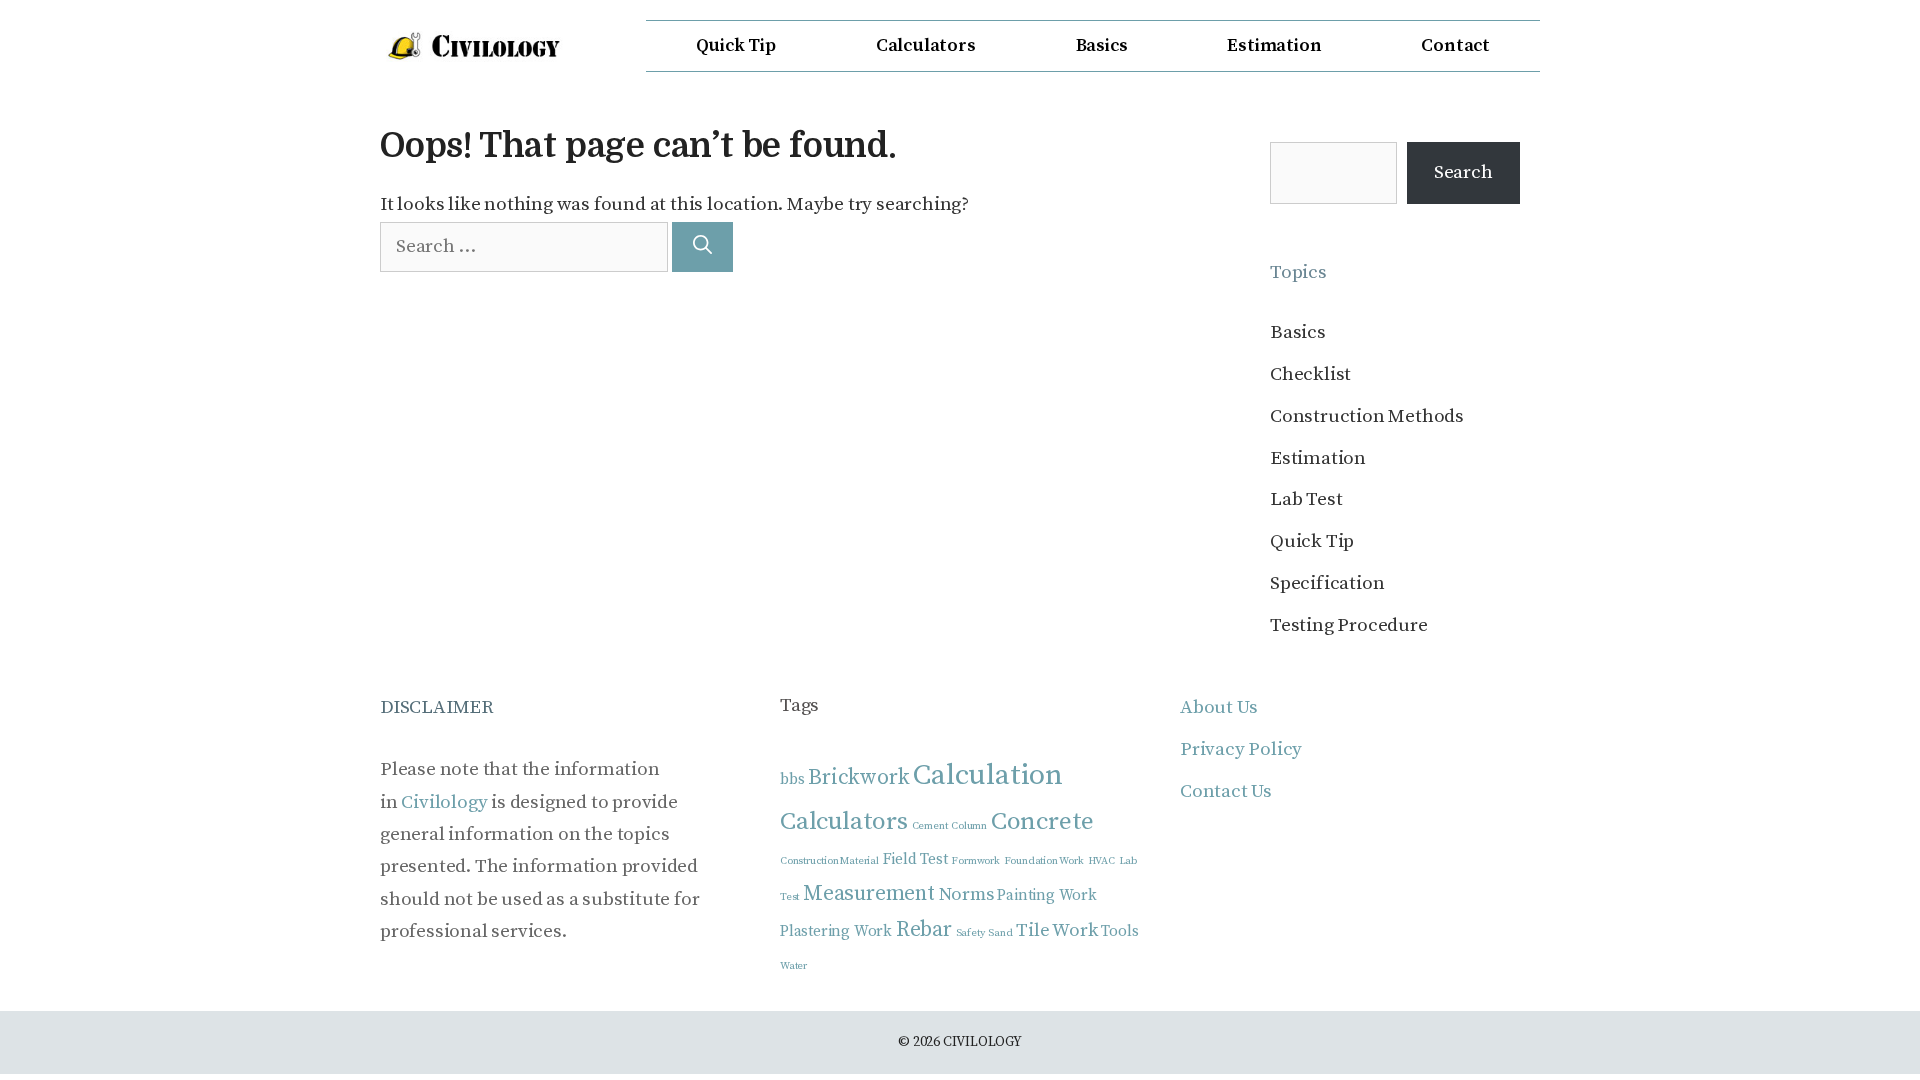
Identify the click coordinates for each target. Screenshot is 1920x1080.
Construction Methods (1367, 416)
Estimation (1274, 45)
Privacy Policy (1241, 749)
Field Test (915, 859)
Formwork (975, 861)
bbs (792, 779)
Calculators (926, 45)
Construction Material (829, 861)
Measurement (869, 893)
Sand (1000, 933)
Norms (966, 894)
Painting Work (1046, 895)
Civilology (444, 802)
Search (1463, 172)
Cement (930, 826)
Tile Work (1056, 930)
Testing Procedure (1349, 625)
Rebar (924, 929)
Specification (1327, 583)
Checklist (1310, 374)
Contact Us (1226, 791)
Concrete (1042, 821)
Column (969, 826)
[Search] (702, 247)
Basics (1102, 45)
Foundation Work (1044, 861)
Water (793, 966)
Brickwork (858, 777)
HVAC (1101, 861)
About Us (1218, 707)
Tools (1119, 931)
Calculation (988, 775)
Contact (1455, 45)
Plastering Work (836, 931)
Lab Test (1306, 499)
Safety (970, 933)
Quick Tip (736, 45)
